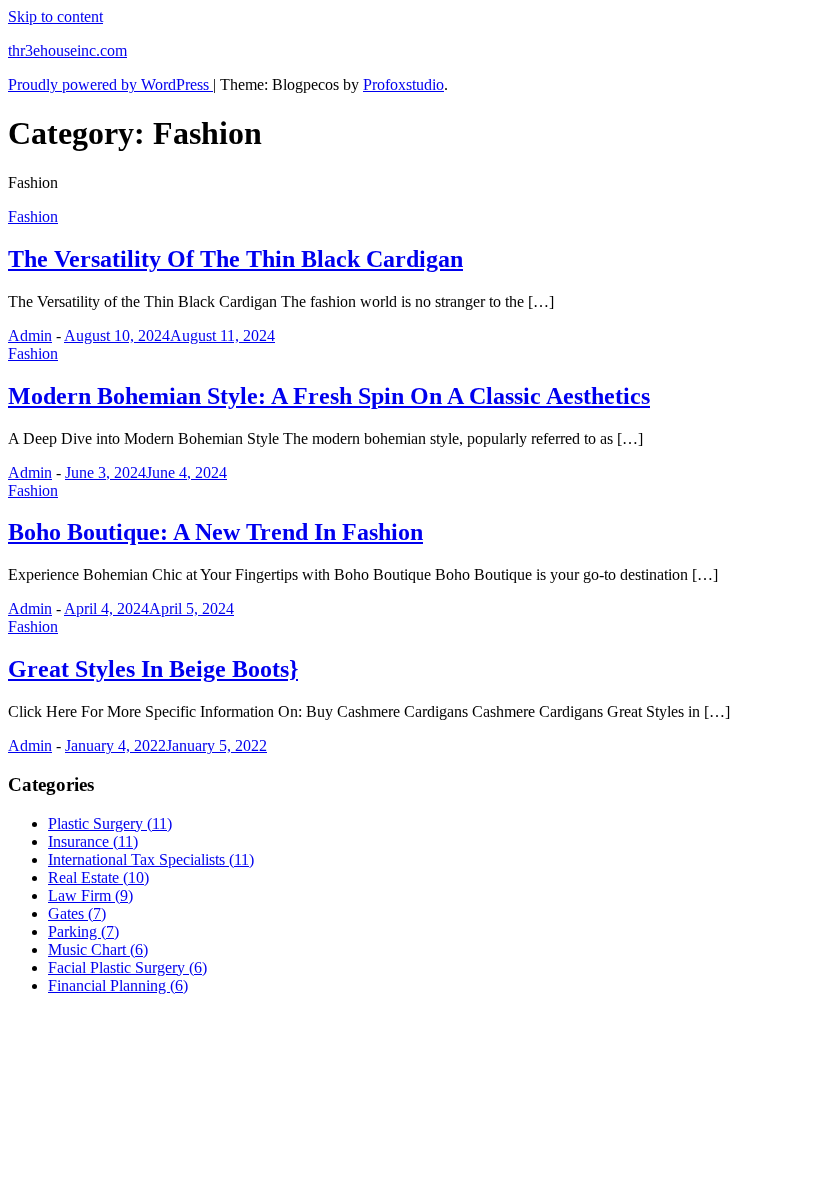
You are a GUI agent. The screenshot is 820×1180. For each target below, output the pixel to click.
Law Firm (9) (90, 895)
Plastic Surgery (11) (110, 823)
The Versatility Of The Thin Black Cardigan (235, 259)
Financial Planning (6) (118, 985)
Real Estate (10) (98, 877)
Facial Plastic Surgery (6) (127, 967)
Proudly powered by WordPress (110, 84)
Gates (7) (77, 913)
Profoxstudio (403, 84)
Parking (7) (83, 931)
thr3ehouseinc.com (67, 50)
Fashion (33, 216)
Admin (30, 335)
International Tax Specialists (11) (151, 859)
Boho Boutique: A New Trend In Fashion (215, 532)
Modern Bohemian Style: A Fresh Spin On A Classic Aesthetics (329, 396)
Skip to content (55, 16)
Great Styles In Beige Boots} (153, 669)
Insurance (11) (93, 841)
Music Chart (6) (98, 949)
